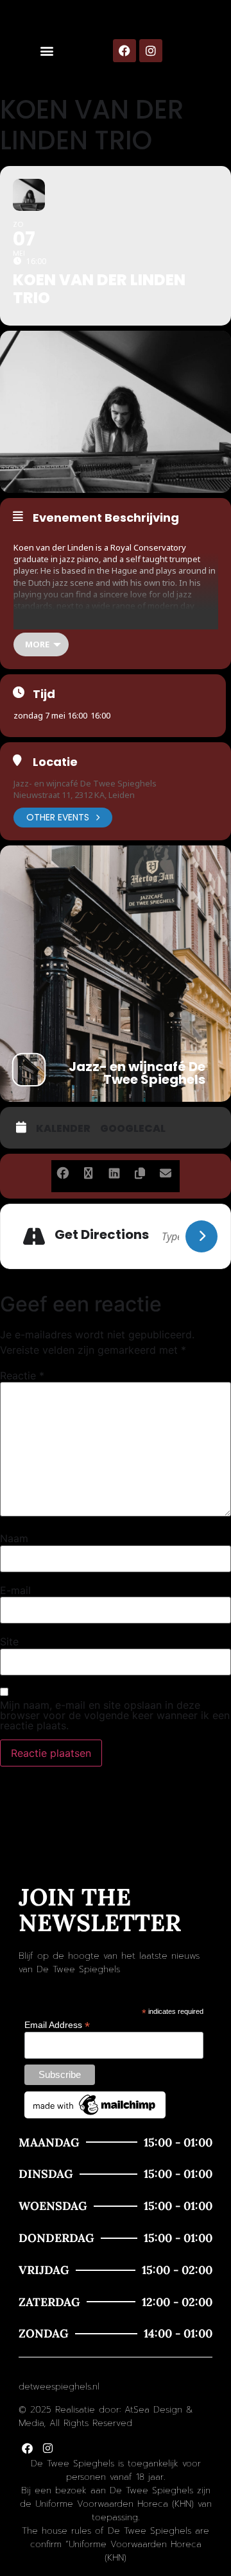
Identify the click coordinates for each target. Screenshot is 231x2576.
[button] (47, 51)
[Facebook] (124, 51)
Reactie (22, 1375)
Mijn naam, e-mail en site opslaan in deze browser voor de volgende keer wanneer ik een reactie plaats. (115, 1715)
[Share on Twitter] (88, 1171)
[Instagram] (151, 51)
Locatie (55, 762)
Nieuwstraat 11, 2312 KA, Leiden (74, 795)
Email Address (57, 2024)
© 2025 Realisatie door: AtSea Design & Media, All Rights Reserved (106, 2416)
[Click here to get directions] (201, 1236)
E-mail (15, 1590)
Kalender (63, 1129)
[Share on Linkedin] (114, 1171)
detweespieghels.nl (59, 2387)
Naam (14, 1538)
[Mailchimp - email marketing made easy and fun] (95, 2115)
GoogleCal (133, 1129)
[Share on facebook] (63, 1171)
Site (9, 1641)
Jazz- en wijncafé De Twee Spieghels (85, 783)
